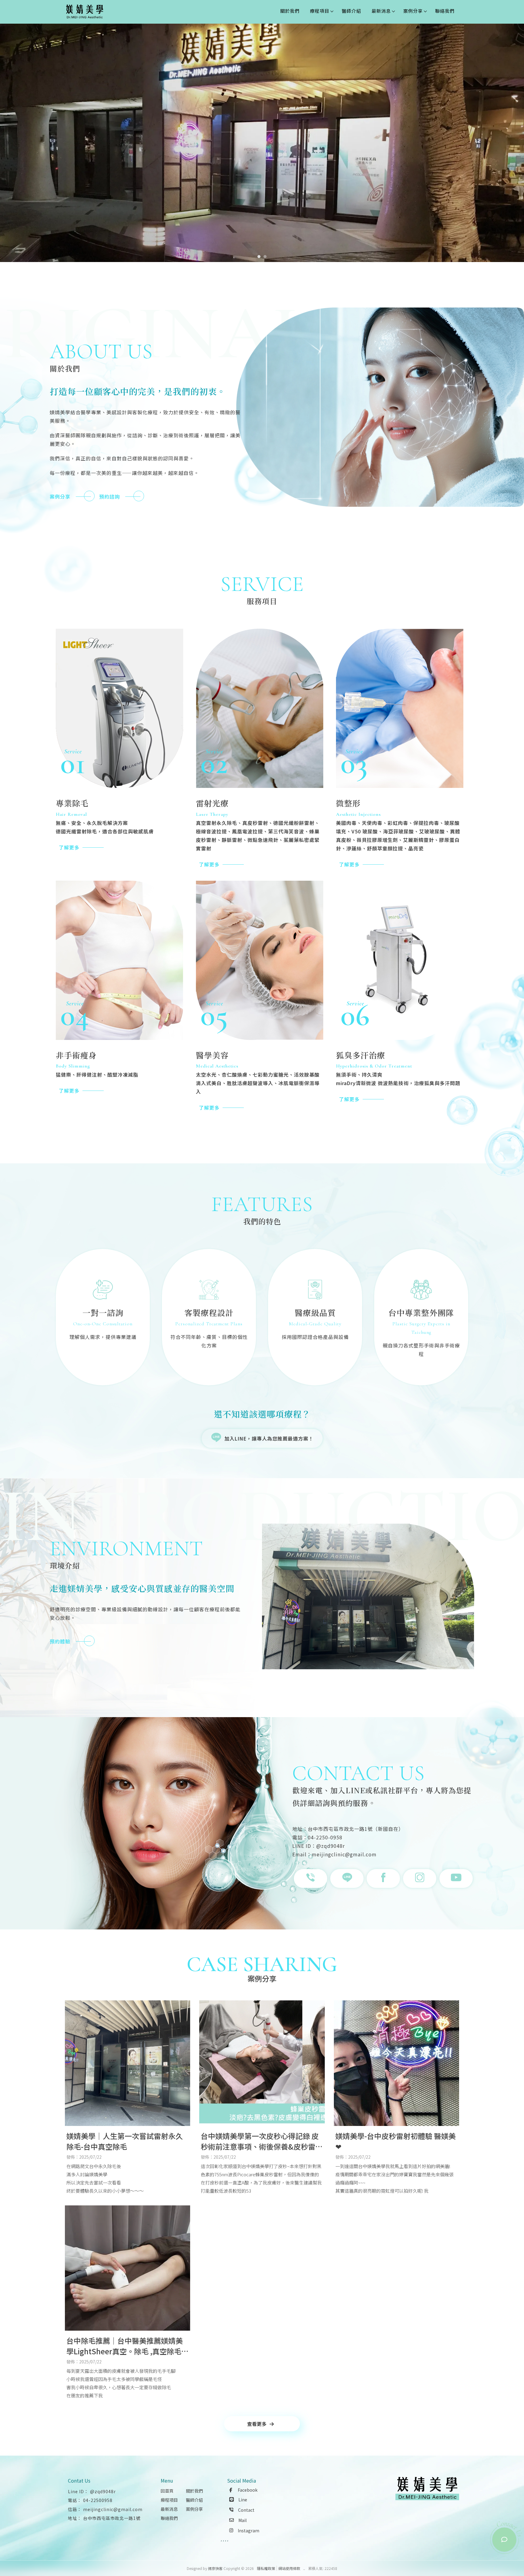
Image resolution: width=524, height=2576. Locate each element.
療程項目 (320, 11)
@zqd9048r (103, 2491)
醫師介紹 (351, 11)
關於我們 (290, 11)
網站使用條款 (289, 2568)
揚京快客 (215, 2568)
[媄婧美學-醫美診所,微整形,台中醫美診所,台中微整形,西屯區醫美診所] (85, 12)
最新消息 (381, 11)
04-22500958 (98, 2500)
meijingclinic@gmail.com (113, 2509)
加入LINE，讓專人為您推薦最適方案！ (269, 1438)
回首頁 (167, 2491)
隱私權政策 (266, 2568)
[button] (259, 257)
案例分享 (413, 11)
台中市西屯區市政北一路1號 (112, 2518)
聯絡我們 (445, 11)
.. (304, 2568)
